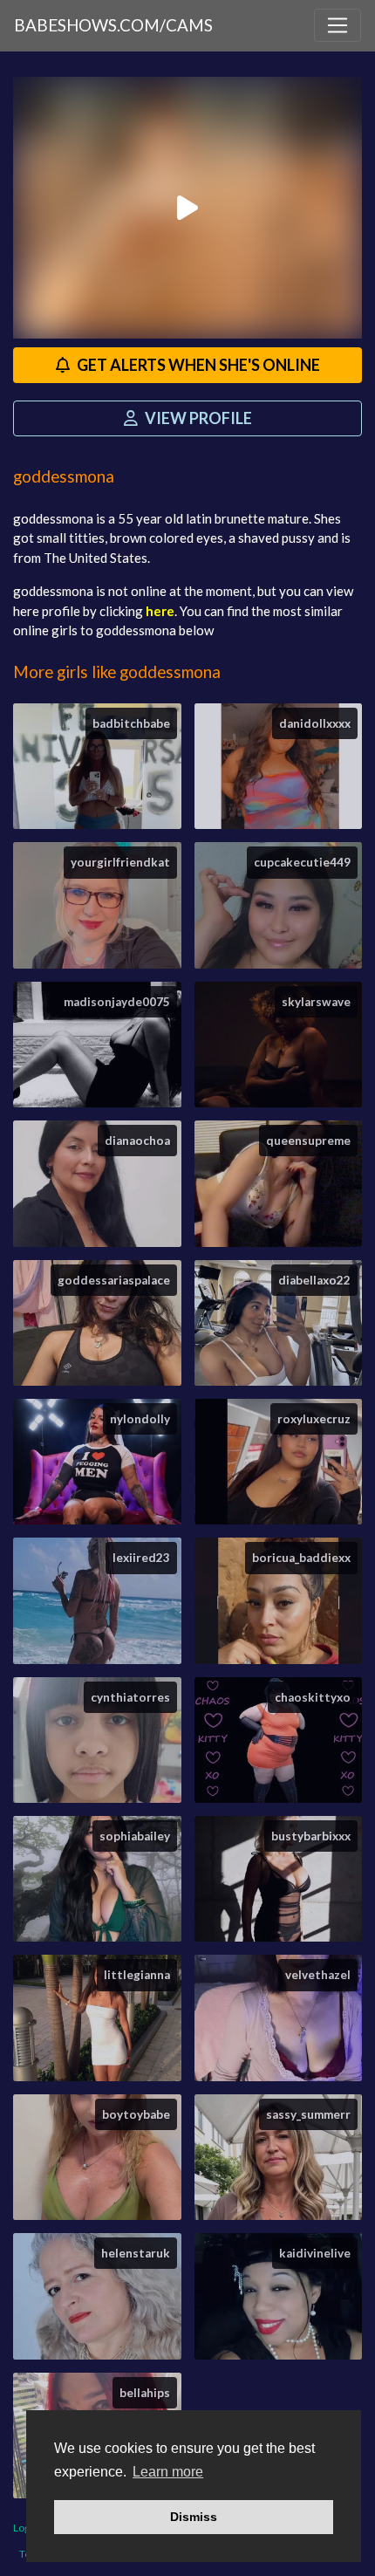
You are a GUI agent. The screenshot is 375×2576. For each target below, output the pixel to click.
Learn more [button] (168, 2472)
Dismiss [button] (194, 2517)
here (160, 611)
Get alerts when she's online (197, 365)
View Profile (197, 418)
